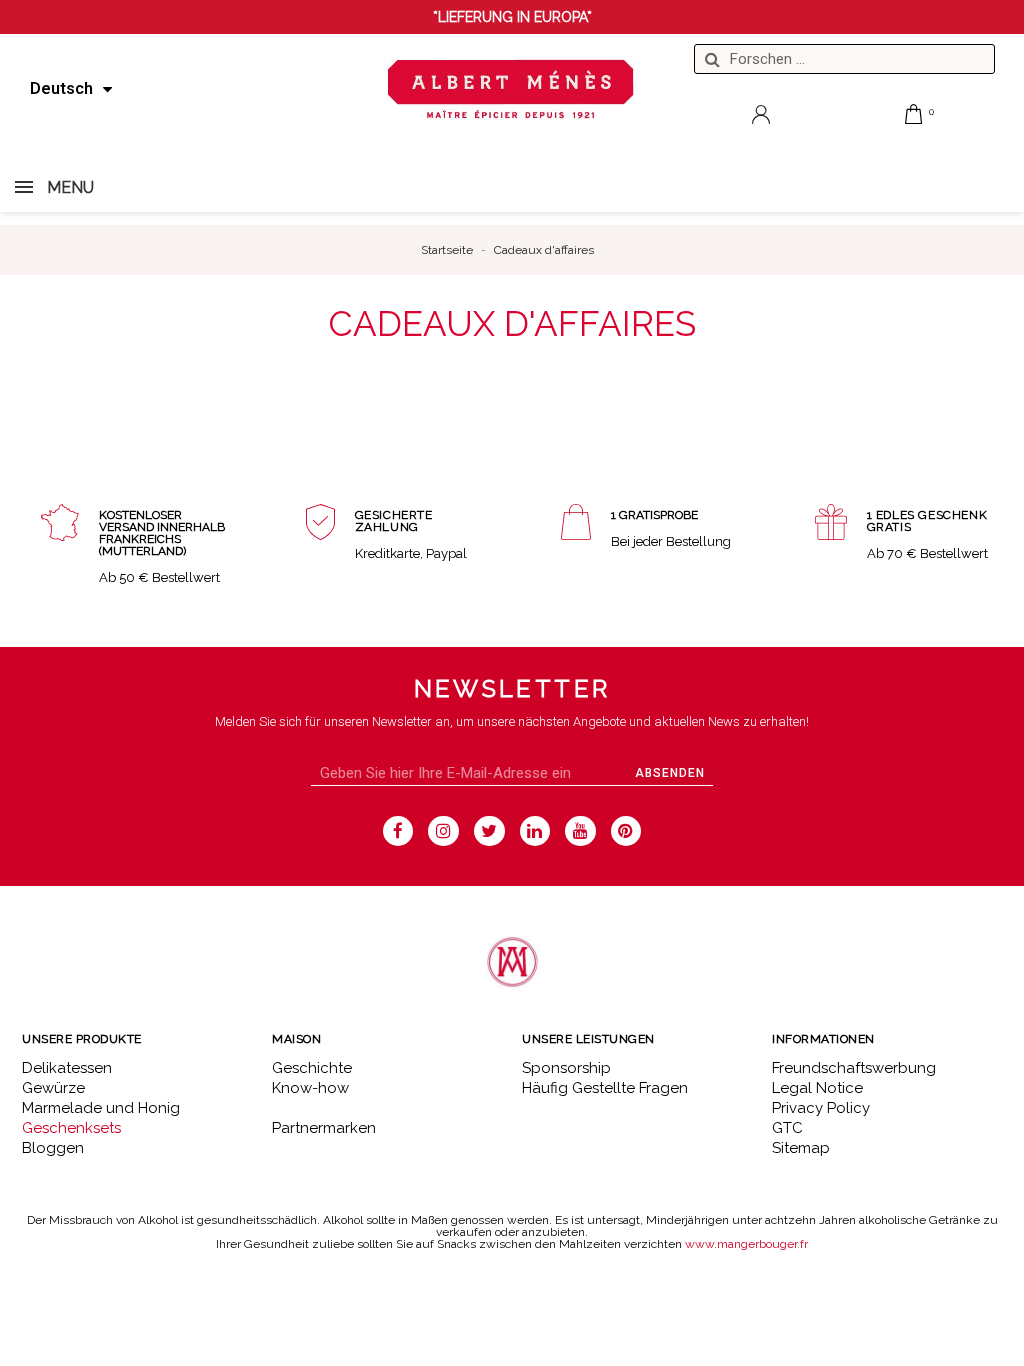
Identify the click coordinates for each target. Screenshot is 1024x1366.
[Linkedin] (535, 831)
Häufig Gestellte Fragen (605, 1088)
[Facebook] (398, 831)
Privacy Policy (821, 1108)
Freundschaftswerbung (854, 1068)
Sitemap (801, 1148)
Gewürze (53, 1088)
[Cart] (914, 114)
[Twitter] (489, 831)
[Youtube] (580, 831)
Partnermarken (324, 1128)
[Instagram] (443, 831)
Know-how (310, 1088)
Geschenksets (71, 1128)
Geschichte (312, 1068)
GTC (787, 1128)
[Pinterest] (626, 831)
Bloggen (53, 1148)
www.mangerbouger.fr (746, 1244)
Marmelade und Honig (101, 1108)
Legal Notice (817, 1088)
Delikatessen (67, 1068)
